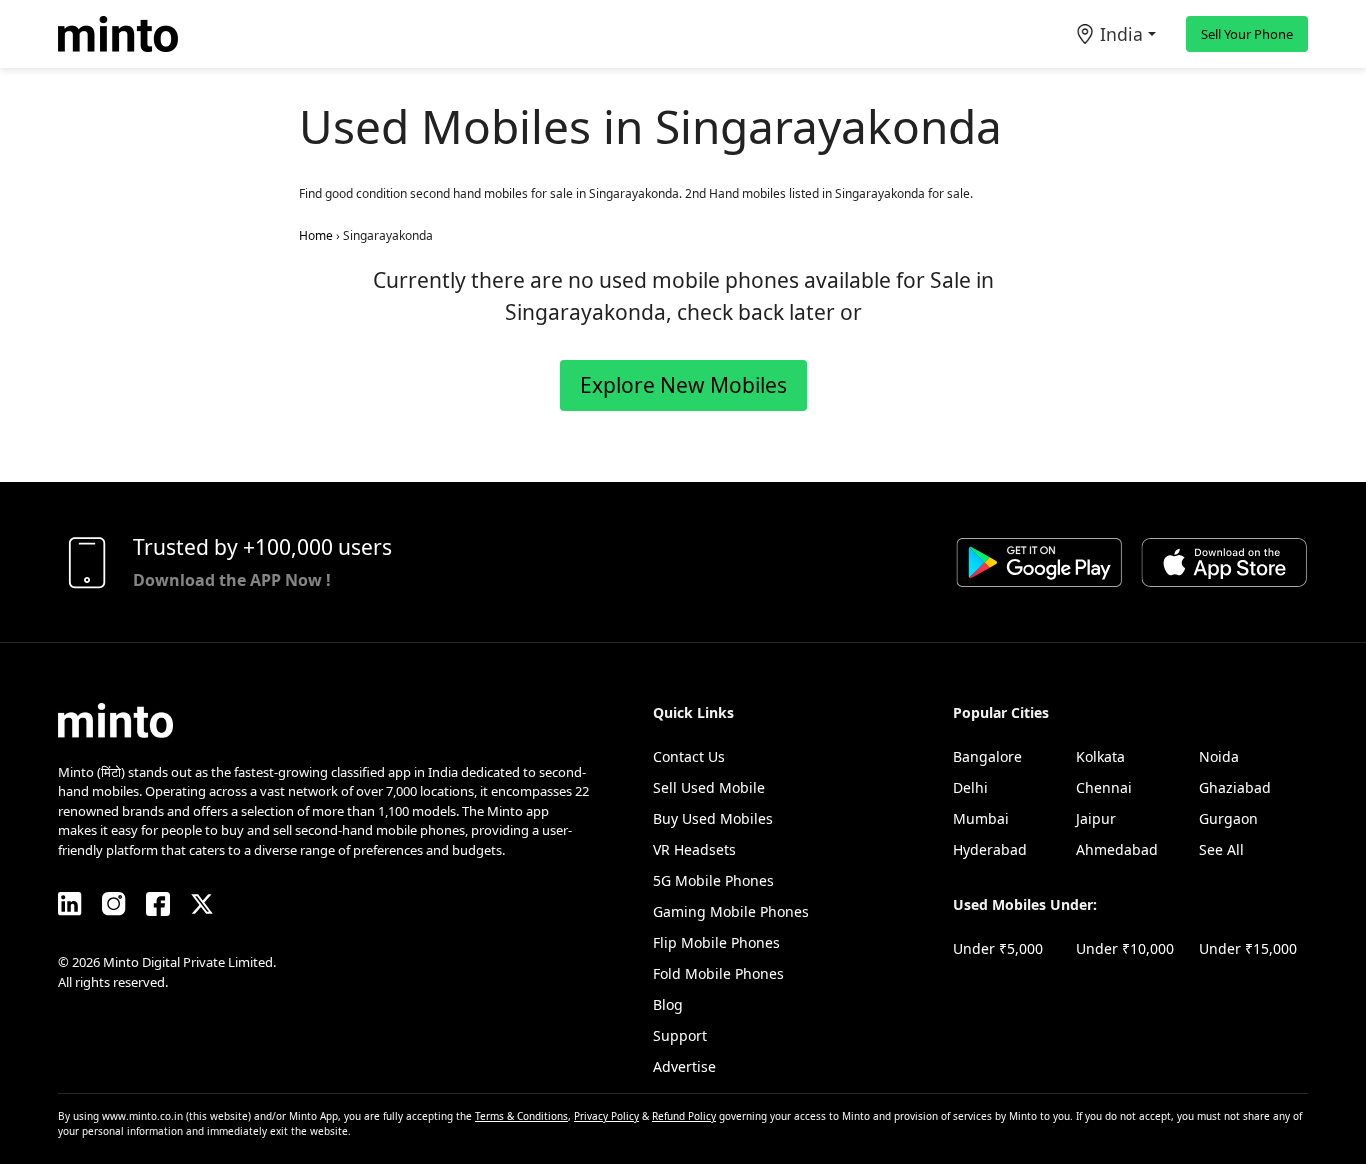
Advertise (684, 1066)
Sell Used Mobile (709, 787)
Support (680, 1035)
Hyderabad (990, 849)
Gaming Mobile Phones (731, 911)
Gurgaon (1228, 818)
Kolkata (1100, 756)
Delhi (970, 787)
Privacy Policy (606, 1116)
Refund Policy (684, 1116)
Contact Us (689, 756)
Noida (1219, 756)
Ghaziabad (1235, 787)
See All (1221, 849)
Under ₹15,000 (1248, 948)
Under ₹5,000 (998, 948)
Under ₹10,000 (1125, 948)
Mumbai (981, 818)
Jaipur (1096, 818)
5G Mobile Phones (713, 880)
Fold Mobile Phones (718, 973)
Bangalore (987, 756)
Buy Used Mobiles (713, 818)
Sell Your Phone (1247, 34)
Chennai (1104, 787)
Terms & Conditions (521, 1116)
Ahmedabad (1117, 849)
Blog (668, 1004)
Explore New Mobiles (683, 385)
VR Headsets (694, 849)
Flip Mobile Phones (716, 942)
